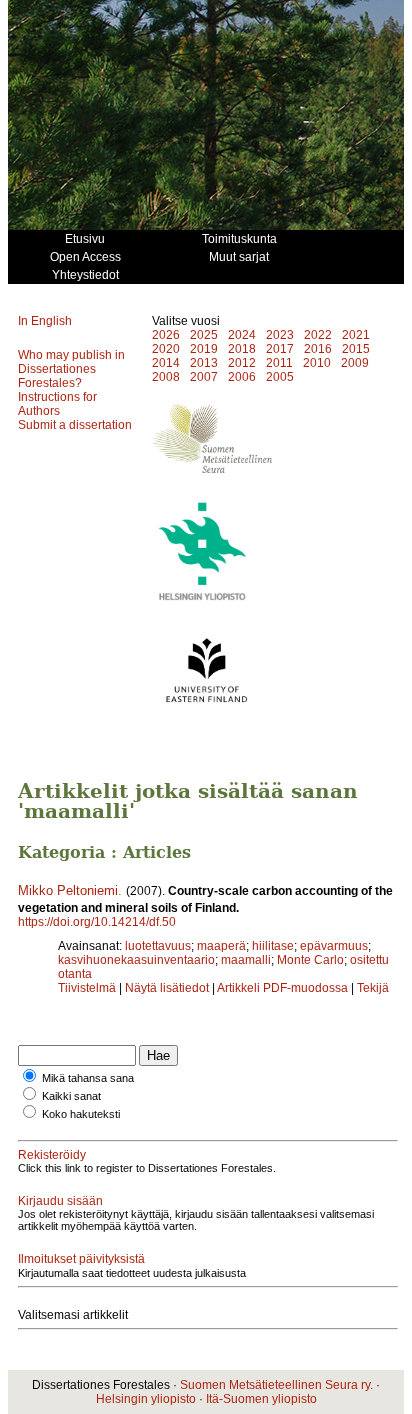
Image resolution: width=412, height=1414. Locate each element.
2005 (280, 377)
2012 (242, 363)
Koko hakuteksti (81, 1114)
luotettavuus (158, 946)
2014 (166, 363)
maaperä (221, 946)
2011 (279, 363)
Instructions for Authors (57, 404)
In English (45, 321)
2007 (204, 377)
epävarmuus (334, 946)
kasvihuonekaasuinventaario (136, 960)
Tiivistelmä (87, 988)
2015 (356, 349)
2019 (204, 349)
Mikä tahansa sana (88, 1078)
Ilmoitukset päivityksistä (81, 1259)
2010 (317, 363)
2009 (355, 363)
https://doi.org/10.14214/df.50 (97, 922)
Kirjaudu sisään (60, 1201)
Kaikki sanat (71, 1096)
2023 (280, 335)
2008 (166, 377)
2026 (166, 335)
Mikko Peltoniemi (68, 890)
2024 (242, 335)
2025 (204, 335)
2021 (356, 335)
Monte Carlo (310, 960)
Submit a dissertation (75, 425)
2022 (318, 335)
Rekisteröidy (52, 1155)
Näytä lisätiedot (168, 988)
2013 (204, 363)
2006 (242, 377)
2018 (242, 349)
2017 (280, 349)
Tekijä (373, 988)
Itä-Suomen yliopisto (261, 1399)
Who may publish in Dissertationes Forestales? (71, 369)
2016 (318, 349)
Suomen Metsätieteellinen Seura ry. (276, 1385)
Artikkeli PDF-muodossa (282, 988)
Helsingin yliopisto (146, 1399)
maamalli (246, 960)
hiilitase (273, 946)
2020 (166, 349)
